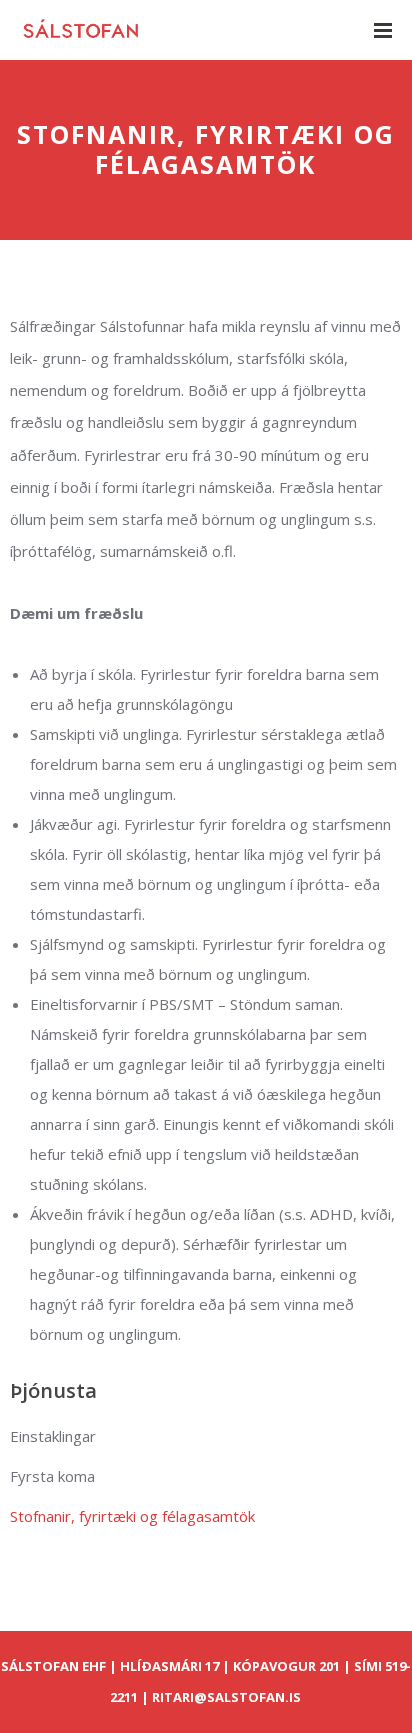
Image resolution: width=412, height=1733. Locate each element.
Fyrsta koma (52, 1476)
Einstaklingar (53, 1436)
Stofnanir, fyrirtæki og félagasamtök (132, 1516)
